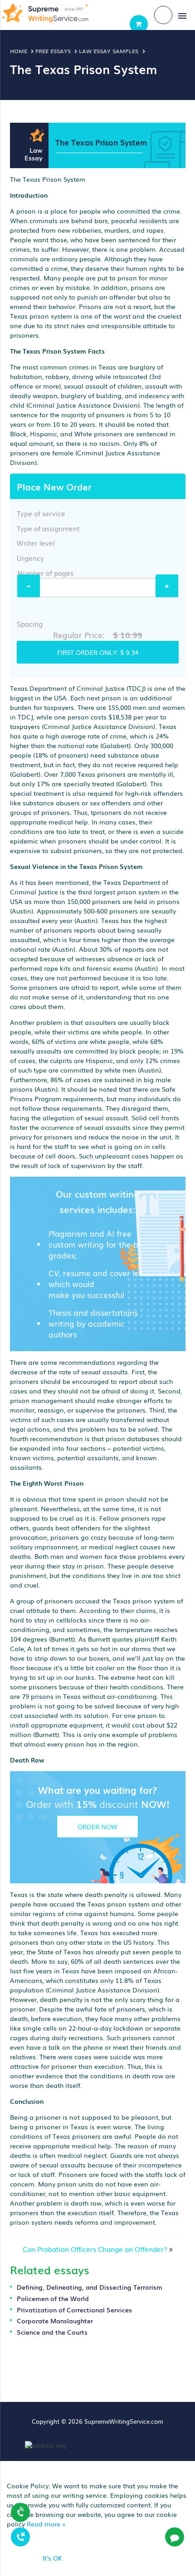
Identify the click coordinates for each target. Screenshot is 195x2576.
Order (139, 24)
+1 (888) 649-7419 (20, 2511)
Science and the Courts (52, 2332)
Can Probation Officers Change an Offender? (95, 2249)
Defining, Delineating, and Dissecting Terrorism (90, 2287)
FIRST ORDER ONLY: (98, 652)
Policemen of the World (53, 2298)
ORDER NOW (97, 1827)
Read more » (46, 2524)
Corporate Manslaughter (55, 2321)
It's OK (52, 2558)
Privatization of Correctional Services (74, 2310)
